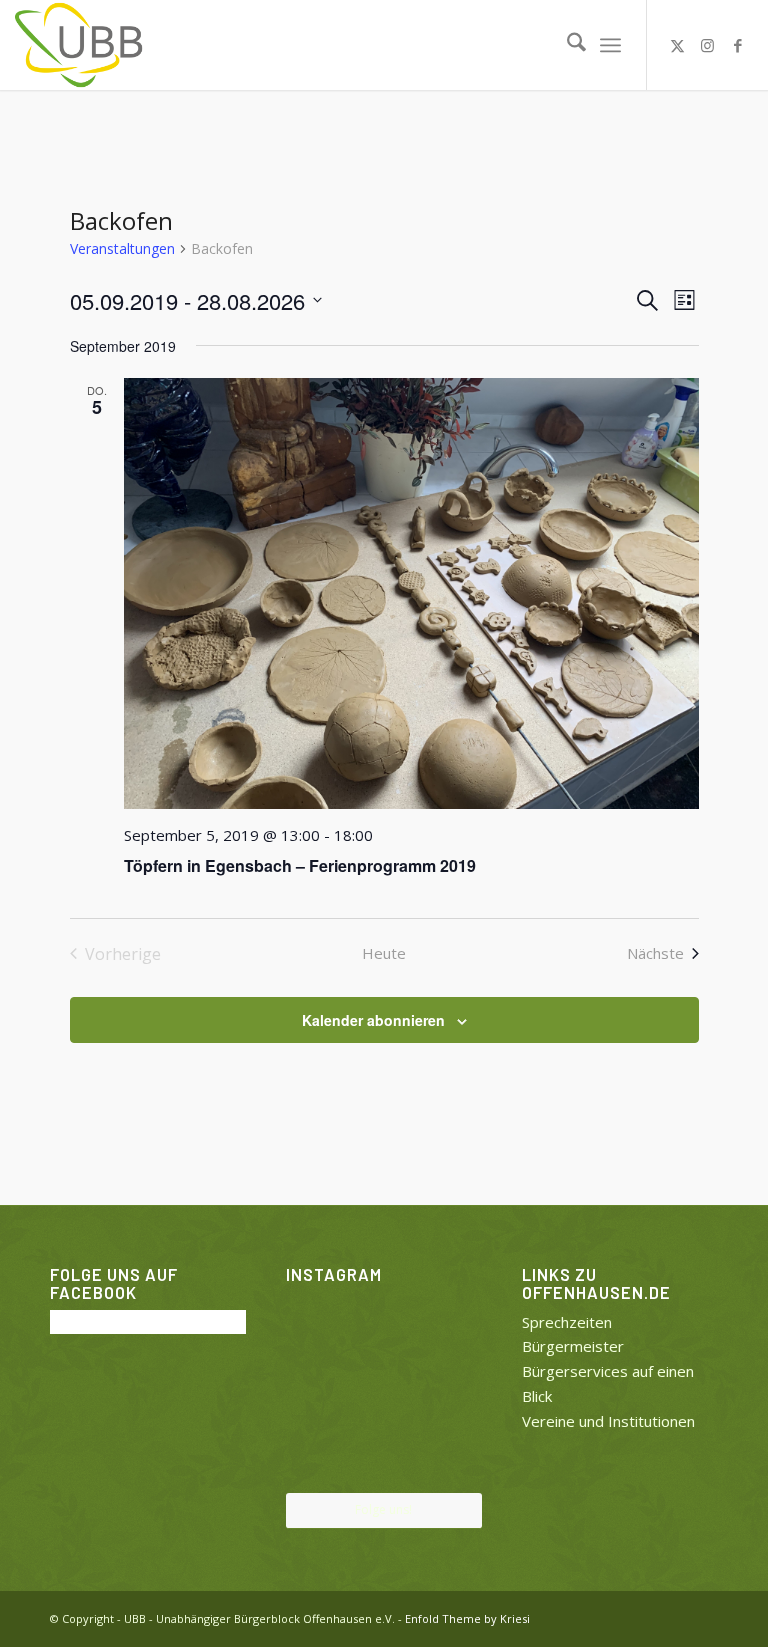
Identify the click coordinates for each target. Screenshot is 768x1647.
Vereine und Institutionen (608, 1421)
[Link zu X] (678, 45)
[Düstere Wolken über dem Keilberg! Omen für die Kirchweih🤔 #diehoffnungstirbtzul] (317, 1459)
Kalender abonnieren (373, 1020)
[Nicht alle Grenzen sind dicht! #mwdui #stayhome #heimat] (451, 1459)
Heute (384, 953)
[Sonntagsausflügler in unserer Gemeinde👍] (383, 1323)
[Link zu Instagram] (708, 45)
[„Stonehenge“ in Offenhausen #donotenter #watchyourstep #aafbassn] (383, 1460)
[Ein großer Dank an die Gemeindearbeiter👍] (451, 1322)
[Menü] (610, 45)
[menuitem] (566, 45)
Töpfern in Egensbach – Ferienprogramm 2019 (300, 865)
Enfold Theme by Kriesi (467, 1618)
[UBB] (80, 45)
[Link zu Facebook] (738, 45)
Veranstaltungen (122, 248)
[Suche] (566, 45)
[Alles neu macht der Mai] (317, 1322)
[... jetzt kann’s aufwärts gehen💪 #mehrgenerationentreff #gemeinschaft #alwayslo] (383, 1392)
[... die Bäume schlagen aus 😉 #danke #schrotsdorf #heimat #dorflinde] (317, 1391)
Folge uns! (383, 1509)
